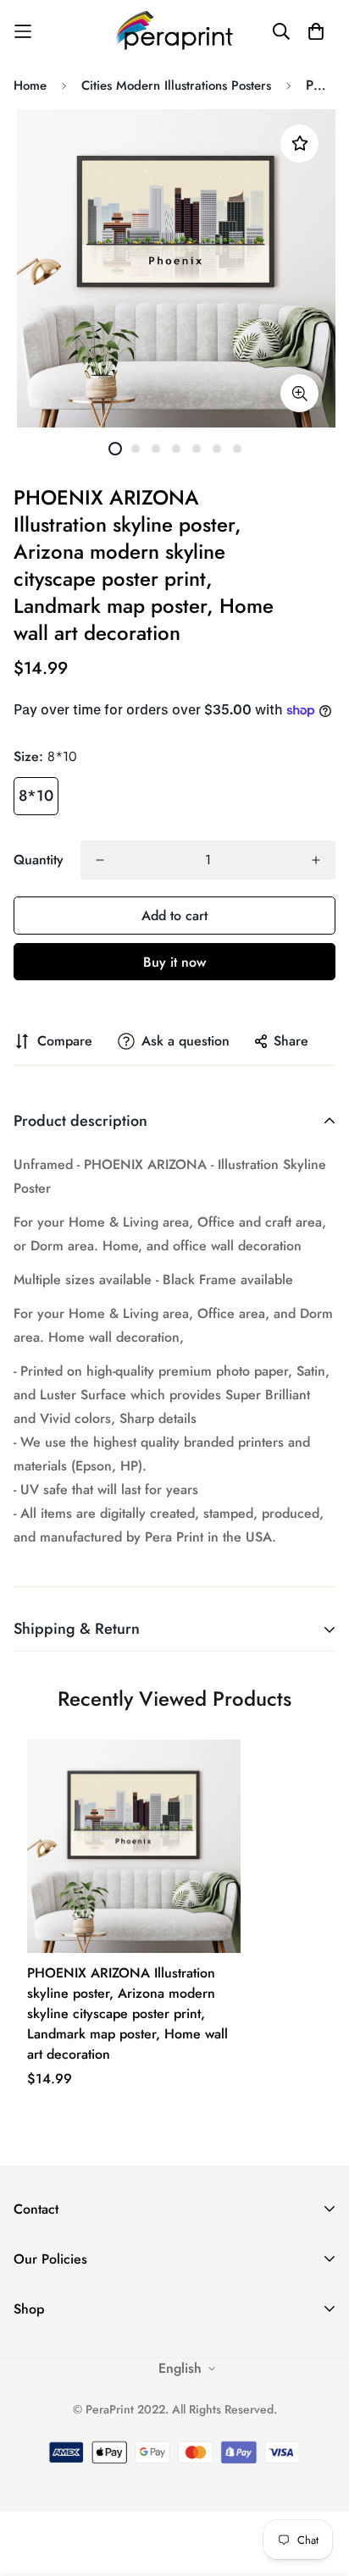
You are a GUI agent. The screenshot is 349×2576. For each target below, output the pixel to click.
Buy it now (174, 962)
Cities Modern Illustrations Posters (176, 85)
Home (30, 85)
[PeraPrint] (175, 31)
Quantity (39, 860)
